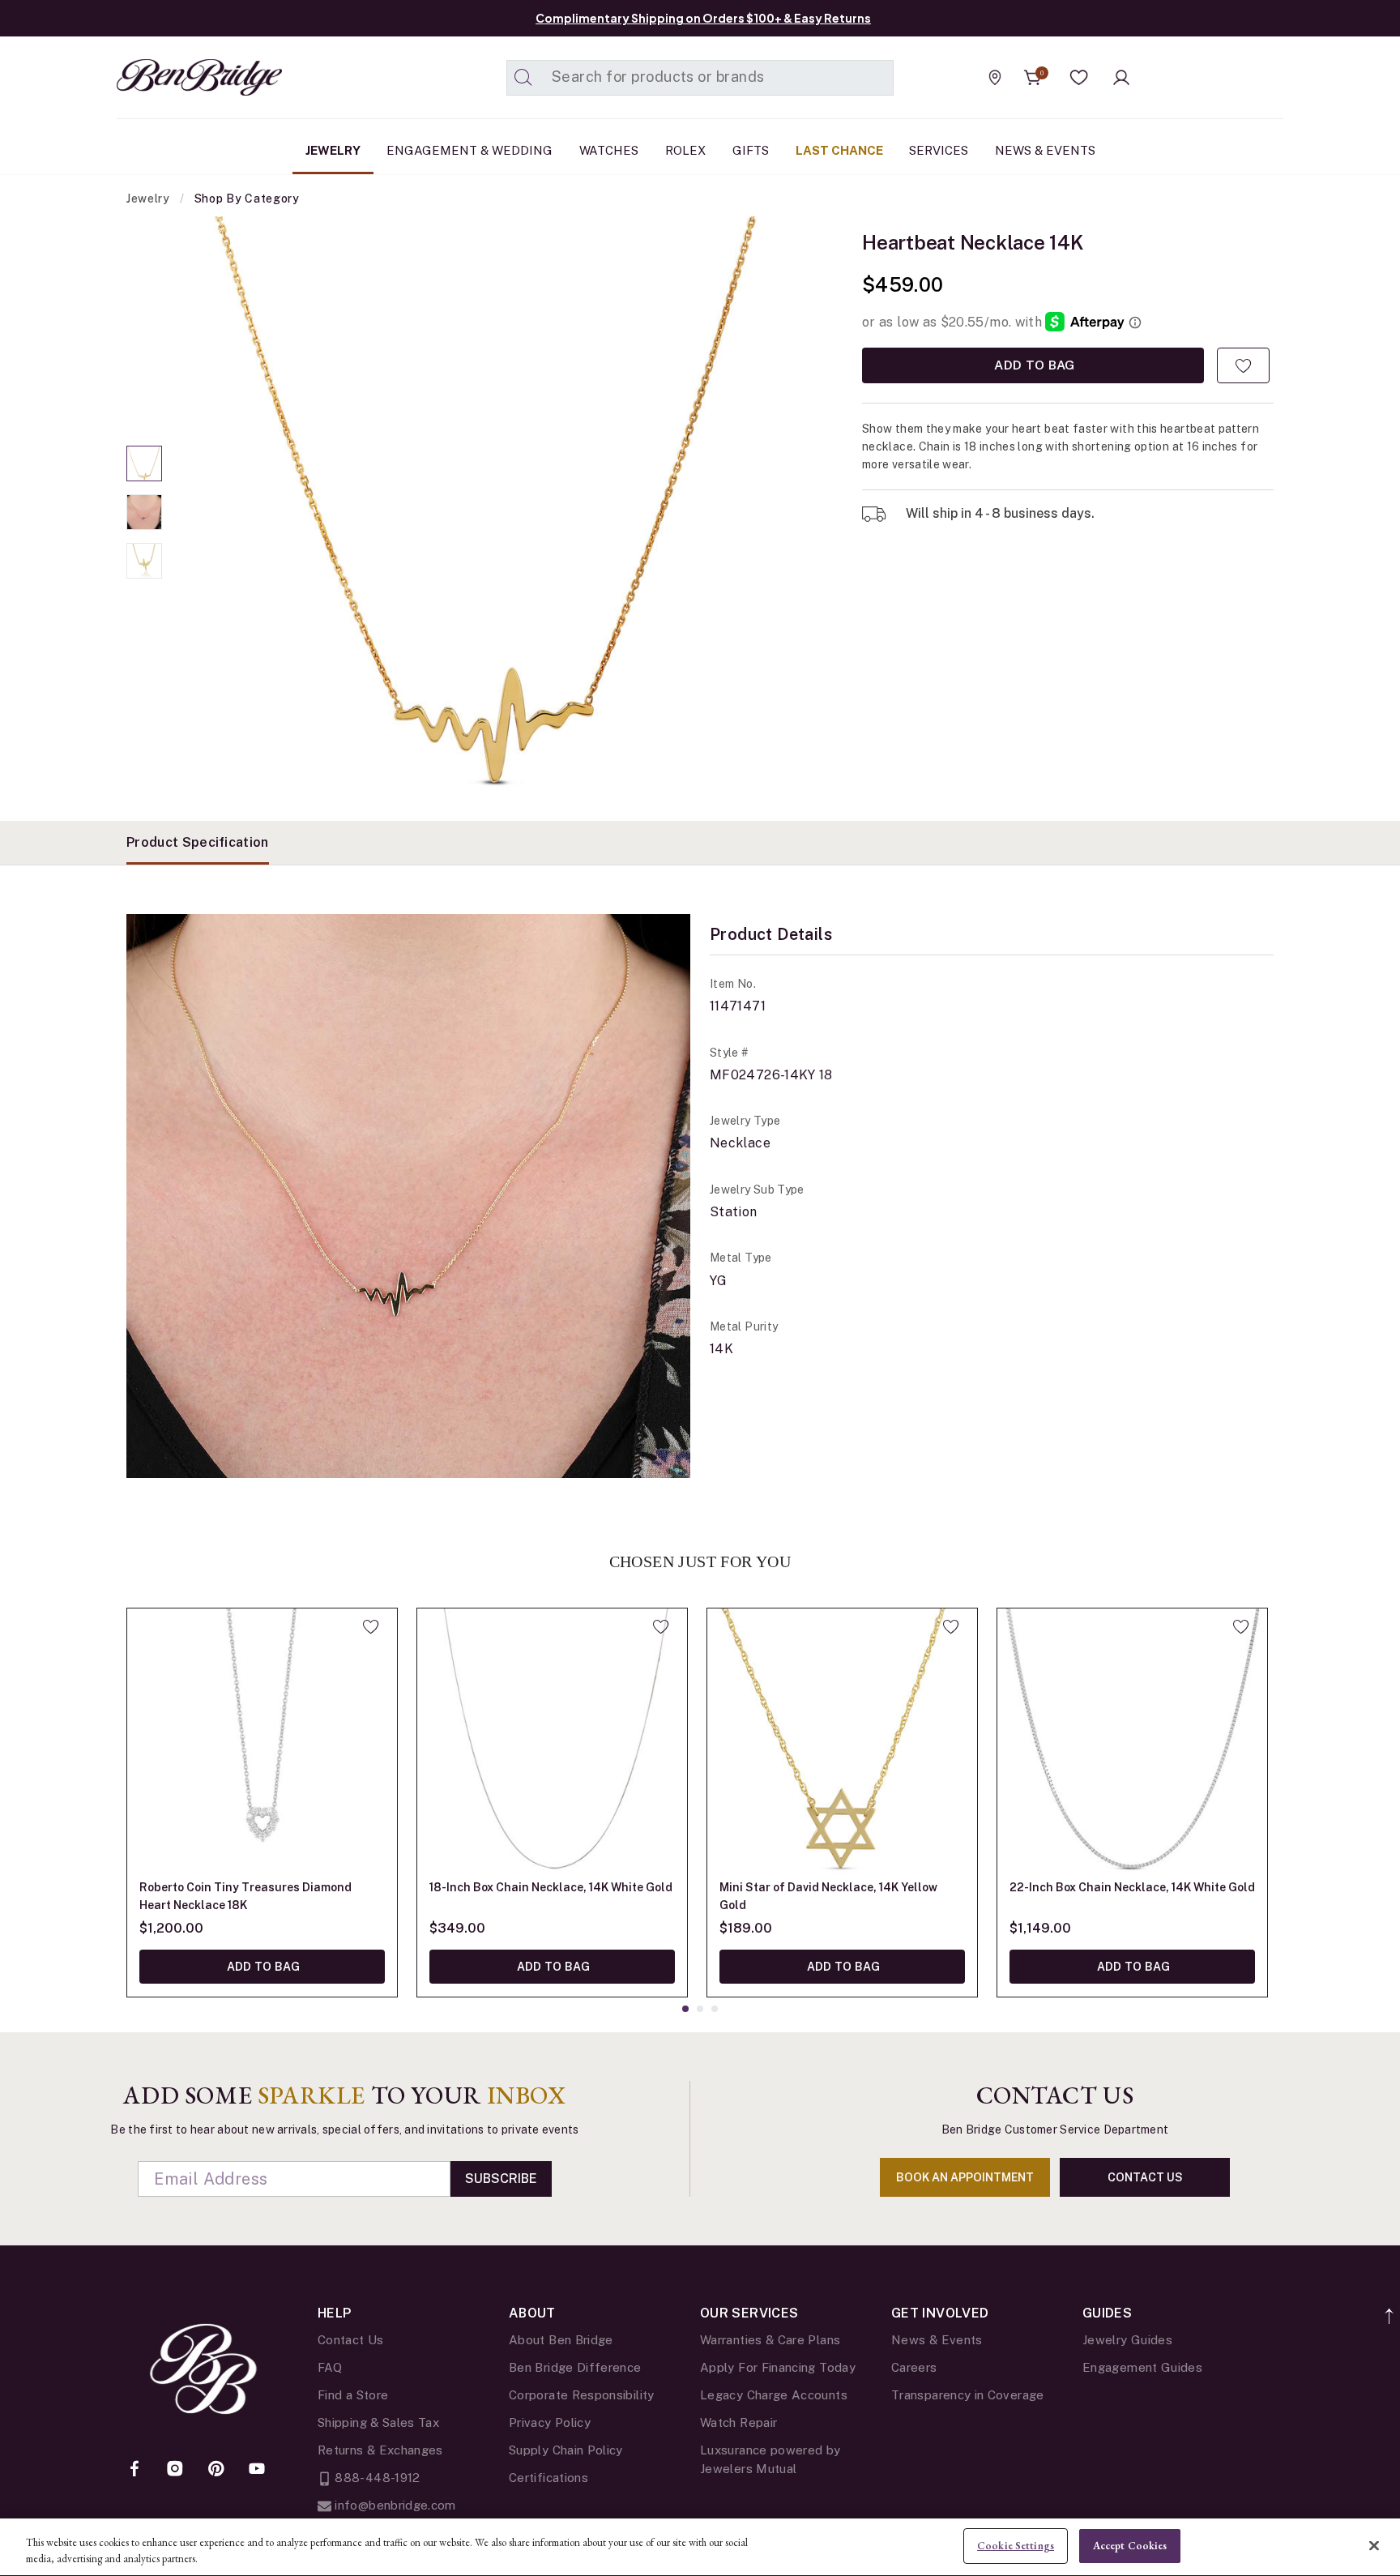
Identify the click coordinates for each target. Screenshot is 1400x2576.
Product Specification (198, 842)
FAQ (330, 2367)
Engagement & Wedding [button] (470, 150)
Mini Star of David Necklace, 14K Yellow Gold (828, 1896)
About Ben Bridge (561, 2340)
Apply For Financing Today (778, 2367)
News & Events (937, 2340)
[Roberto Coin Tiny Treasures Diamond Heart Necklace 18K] (262, 1743)
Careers (914, 2367)
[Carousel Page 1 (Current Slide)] (144, 464)
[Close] (1374, 2545)
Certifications (548, 2478)
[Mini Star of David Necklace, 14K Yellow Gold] (842, 1743)
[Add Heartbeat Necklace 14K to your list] (1243, 365)
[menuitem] (333, 151)
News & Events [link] (1045, 150)
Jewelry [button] (333, 150)
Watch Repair (738, 2422)
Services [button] (939, 150)
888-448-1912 (376, 2478)
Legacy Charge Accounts (774, 2395)
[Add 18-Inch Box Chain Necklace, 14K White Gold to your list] (661, 1626)
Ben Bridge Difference (575, 2367)
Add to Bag (1033, 365)
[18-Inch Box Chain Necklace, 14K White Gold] (552, 1743)
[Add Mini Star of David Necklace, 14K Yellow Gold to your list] (951, 1626)
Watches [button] (609, 150)
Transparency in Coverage (968, 2395)
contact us (1145, 2177)
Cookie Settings (1016, 2546)
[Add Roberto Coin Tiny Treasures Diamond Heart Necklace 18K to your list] (371, 1626)
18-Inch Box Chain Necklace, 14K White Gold (551, 1887)
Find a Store (353, 2395)
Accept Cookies (1130, 2546)
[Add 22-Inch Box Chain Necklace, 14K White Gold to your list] (1241, 1626)
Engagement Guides (1142, 2367)
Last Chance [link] (839, 150)
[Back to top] (1390, 2307)
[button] (1079, 78)
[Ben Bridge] (169, 77)
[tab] (198, 843)
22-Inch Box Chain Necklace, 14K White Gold (1132, 1887)
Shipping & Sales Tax (378, 2422)
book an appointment (965, 2177)
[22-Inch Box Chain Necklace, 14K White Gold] (1132, 1743)
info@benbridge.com (394, 2505)
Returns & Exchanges (380, 2450)
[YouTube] (257, 2470)
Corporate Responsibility (582, 2395)
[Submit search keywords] (523, 78)
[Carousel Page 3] (144, 561)
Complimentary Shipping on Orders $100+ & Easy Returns (703, 18)
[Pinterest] (216, 2470)
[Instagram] (175, 2470)
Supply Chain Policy (566, 2450)
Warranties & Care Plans (770, 2340)
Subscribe (501, 2179)
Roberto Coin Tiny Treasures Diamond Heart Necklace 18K (245, 1896)
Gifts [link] (751, 150)
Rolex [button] (685, 150)
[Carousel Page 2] (144, 512)
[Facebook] (134, 2470)
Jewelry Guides (1127, 2340)
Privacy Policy (550, 2422)
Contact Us (351, 2340)
